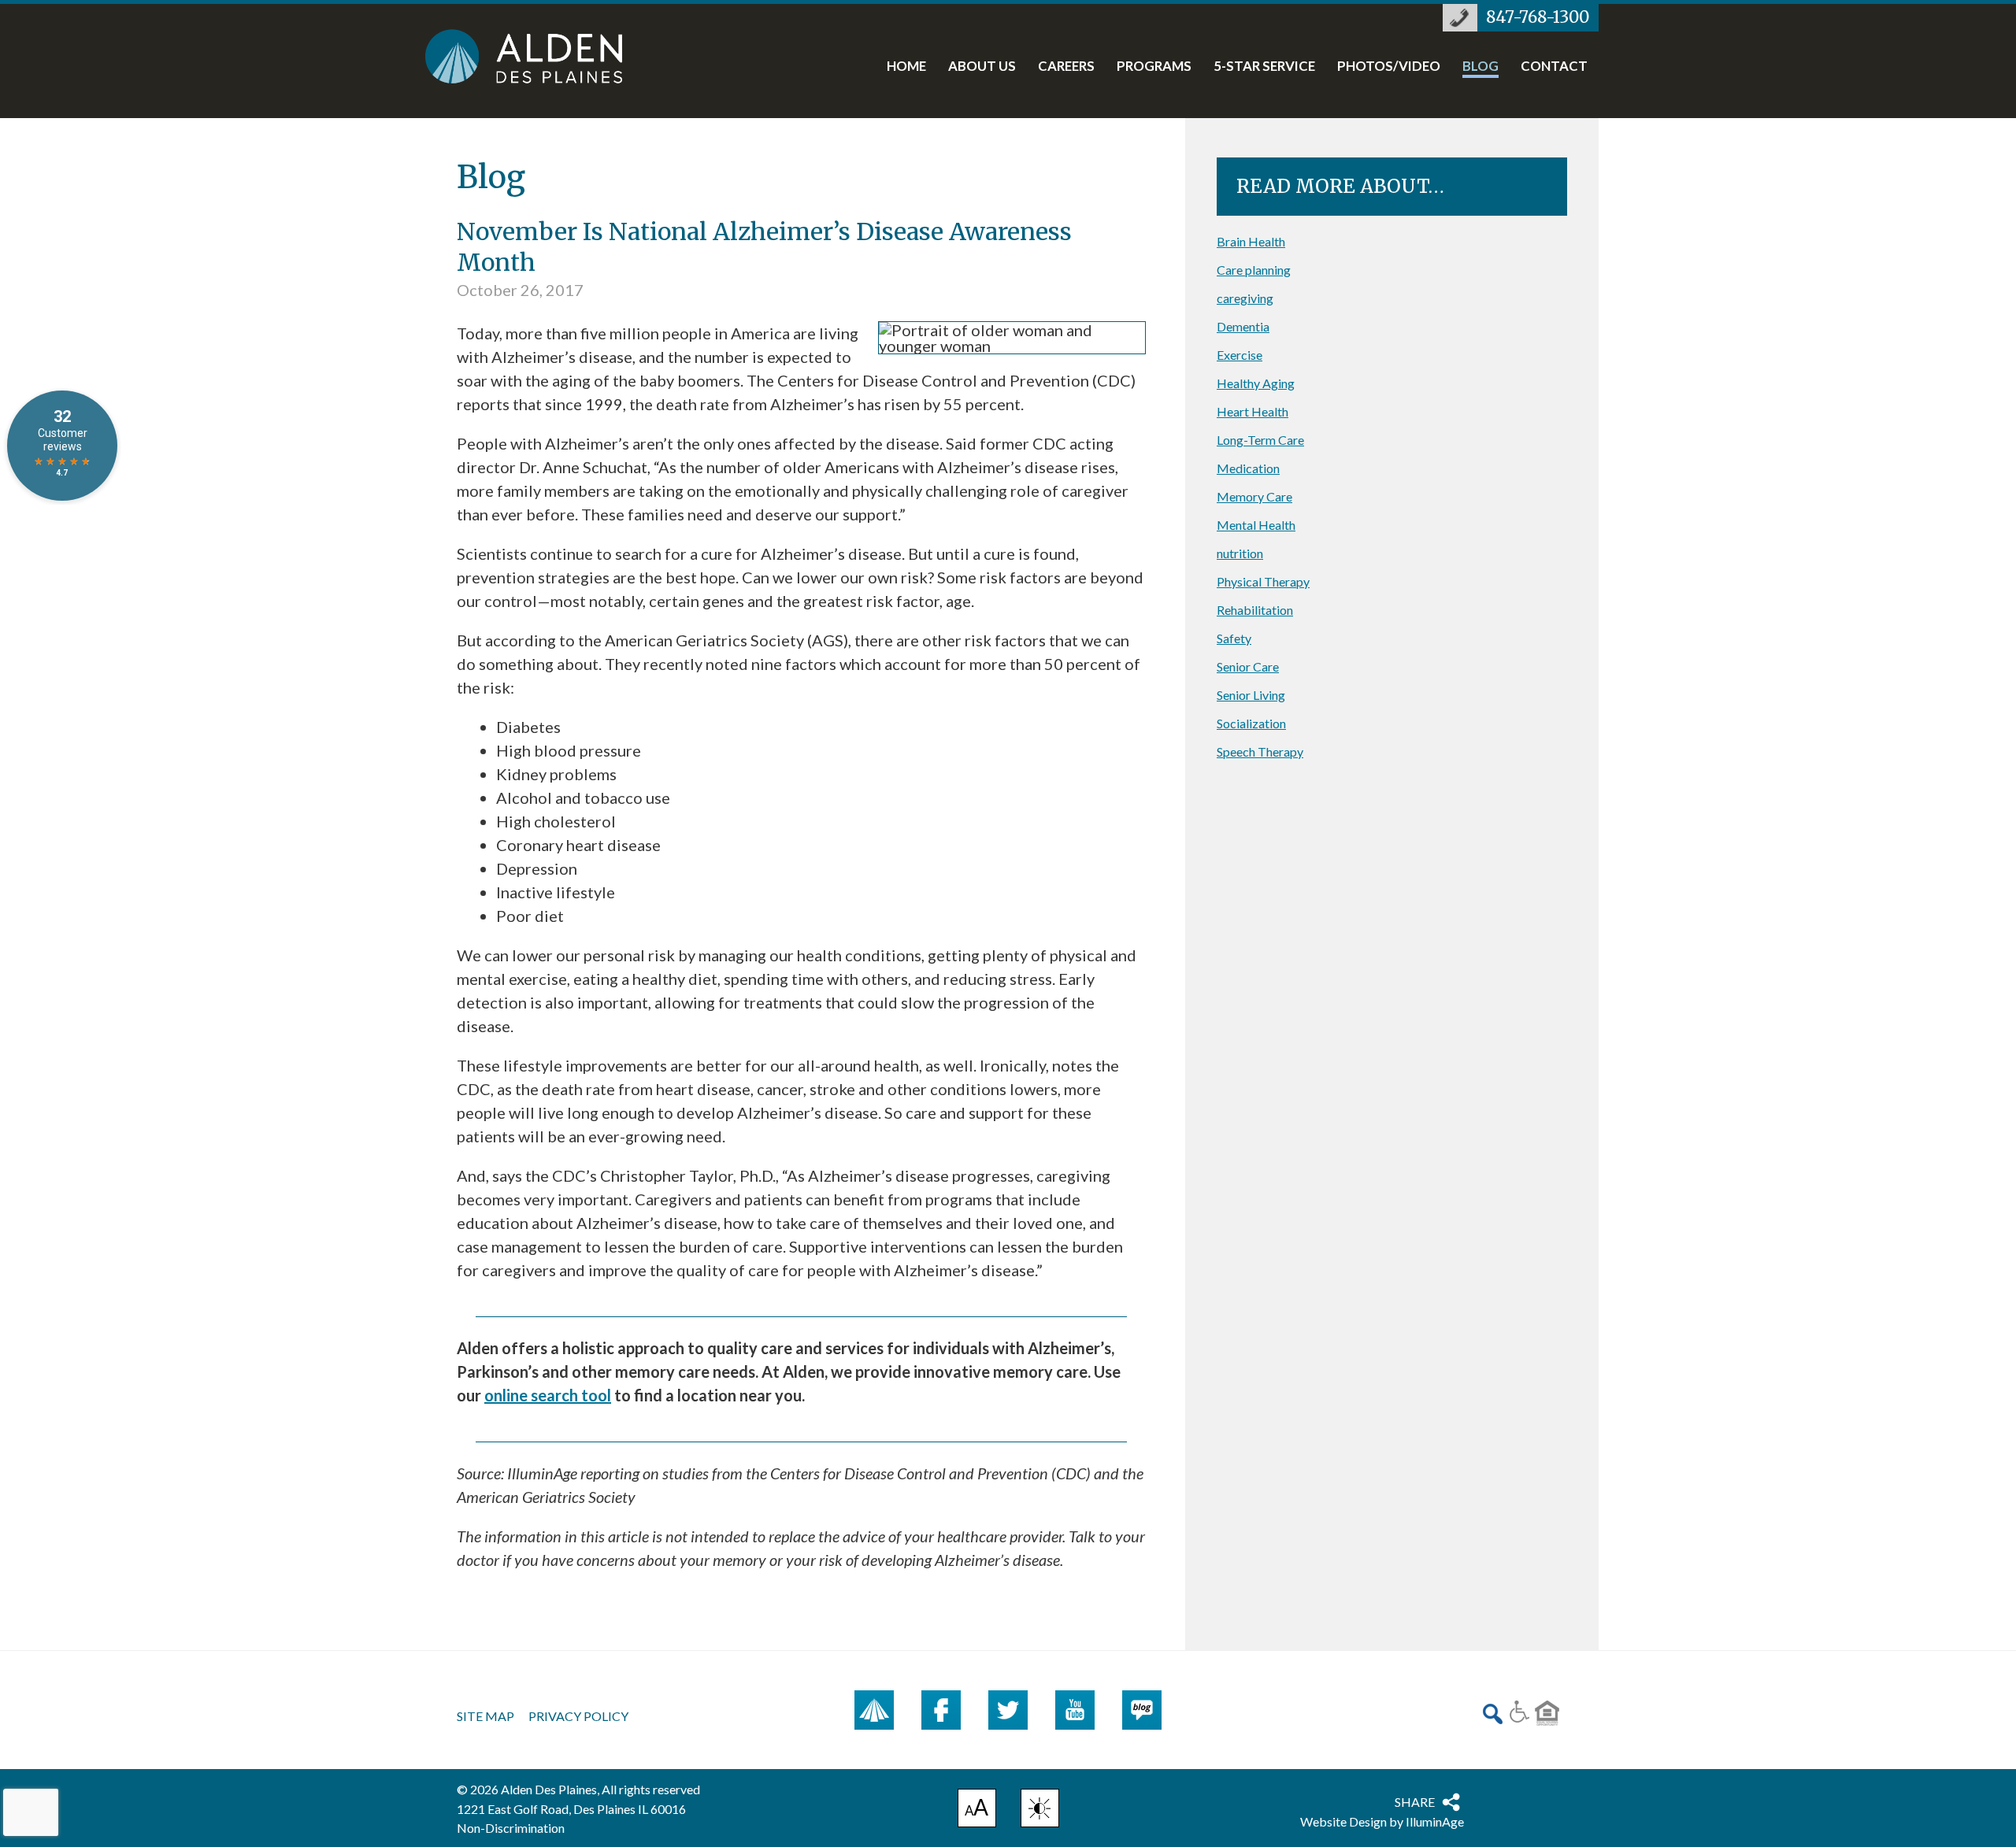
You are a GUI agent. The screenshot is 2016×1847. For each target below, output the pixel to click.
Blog (1480, 67)
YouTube (1075, 1710)
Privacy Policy (578, 1716)
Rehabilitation (1255, 610)
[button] (1040, 1808)
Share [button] (1415, 1802)
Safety (1234, 638)
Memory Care (1254, 496)
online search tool (548, 1395)
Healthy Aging (1256, 383)
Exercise (1240, 355)
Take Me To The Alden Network (874, 1710)
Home (906, 67)
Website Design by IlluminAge (1382, 1821)
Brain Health (1251, 241)
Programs (1154, 67)
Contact (1554, 67)
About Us (982, 67)
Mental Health (1256, 525)
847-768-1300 (1538, 17)
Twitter (1008, 1710)
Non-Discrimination (511, 1828)
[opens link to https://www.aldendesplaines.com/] (540, 56)
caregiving (1245, 298)
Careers (1066, 67)
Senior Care (1248, 666)
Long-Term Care (1260, 440)
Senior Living (1251, 695)
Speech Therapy (1260, 751)
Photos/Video (1389, 67)
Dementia (1243, 326)
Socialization (1251, 723)
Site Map (485, 1716)
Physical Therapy (1263, 581)
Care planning (1254, 270)
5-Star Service (1264, 67)
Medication (1248, 468)
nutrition (1240, 553)
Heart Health (1253, 411)
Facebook (941, 1710)
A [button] (977, 1810)
